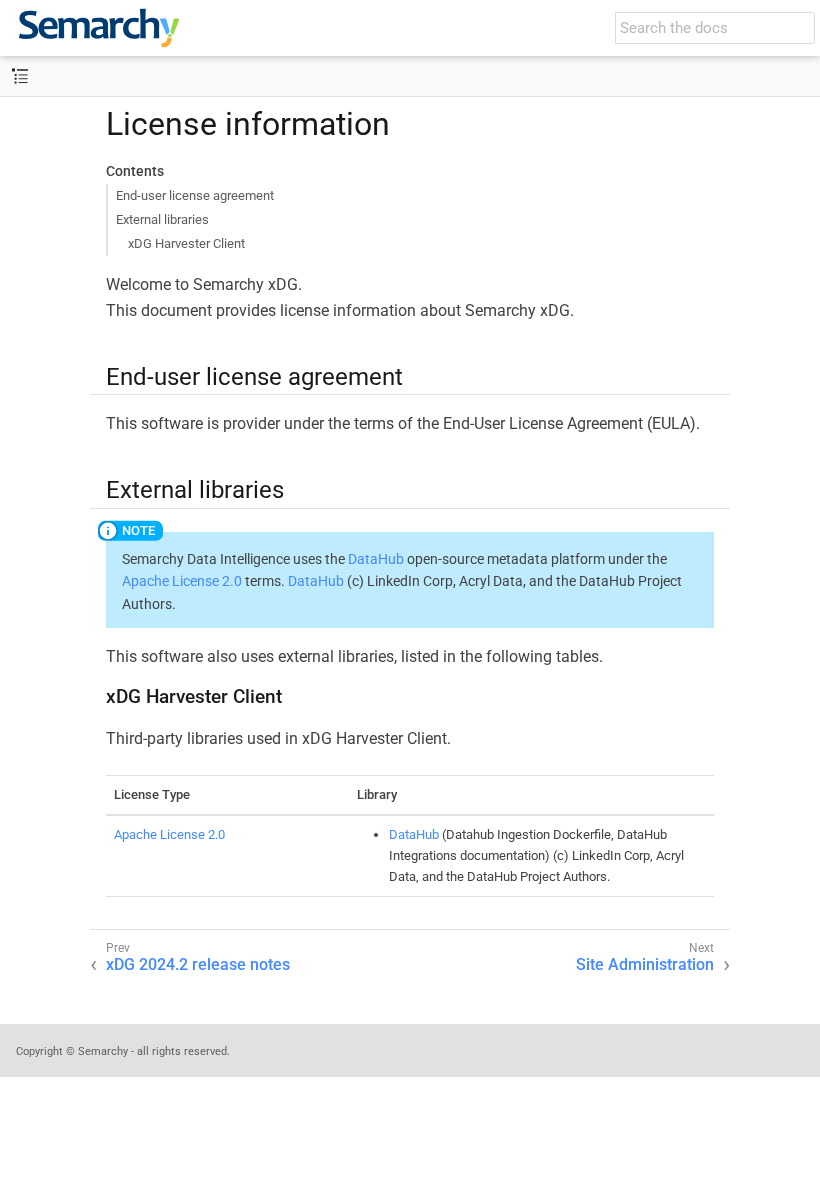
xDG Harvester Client (186, 243)
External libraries (162, 219)
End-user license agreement (195, 195)
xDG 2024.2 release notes (198, 964)
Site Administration (645, 964)
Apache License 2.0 (182, 581)
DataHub (376, 559)
